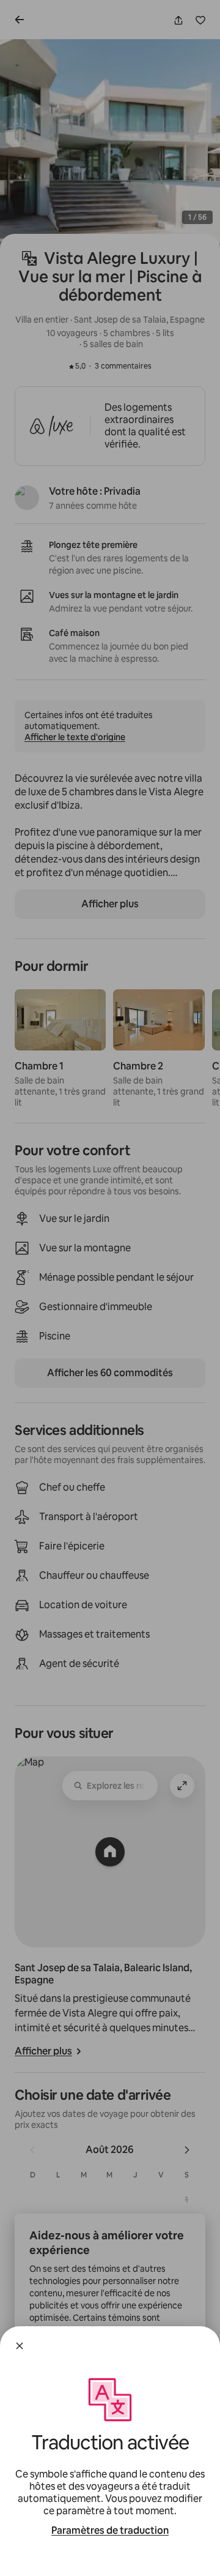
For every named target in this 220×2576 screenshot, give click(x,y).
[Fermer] (20, 2346)
